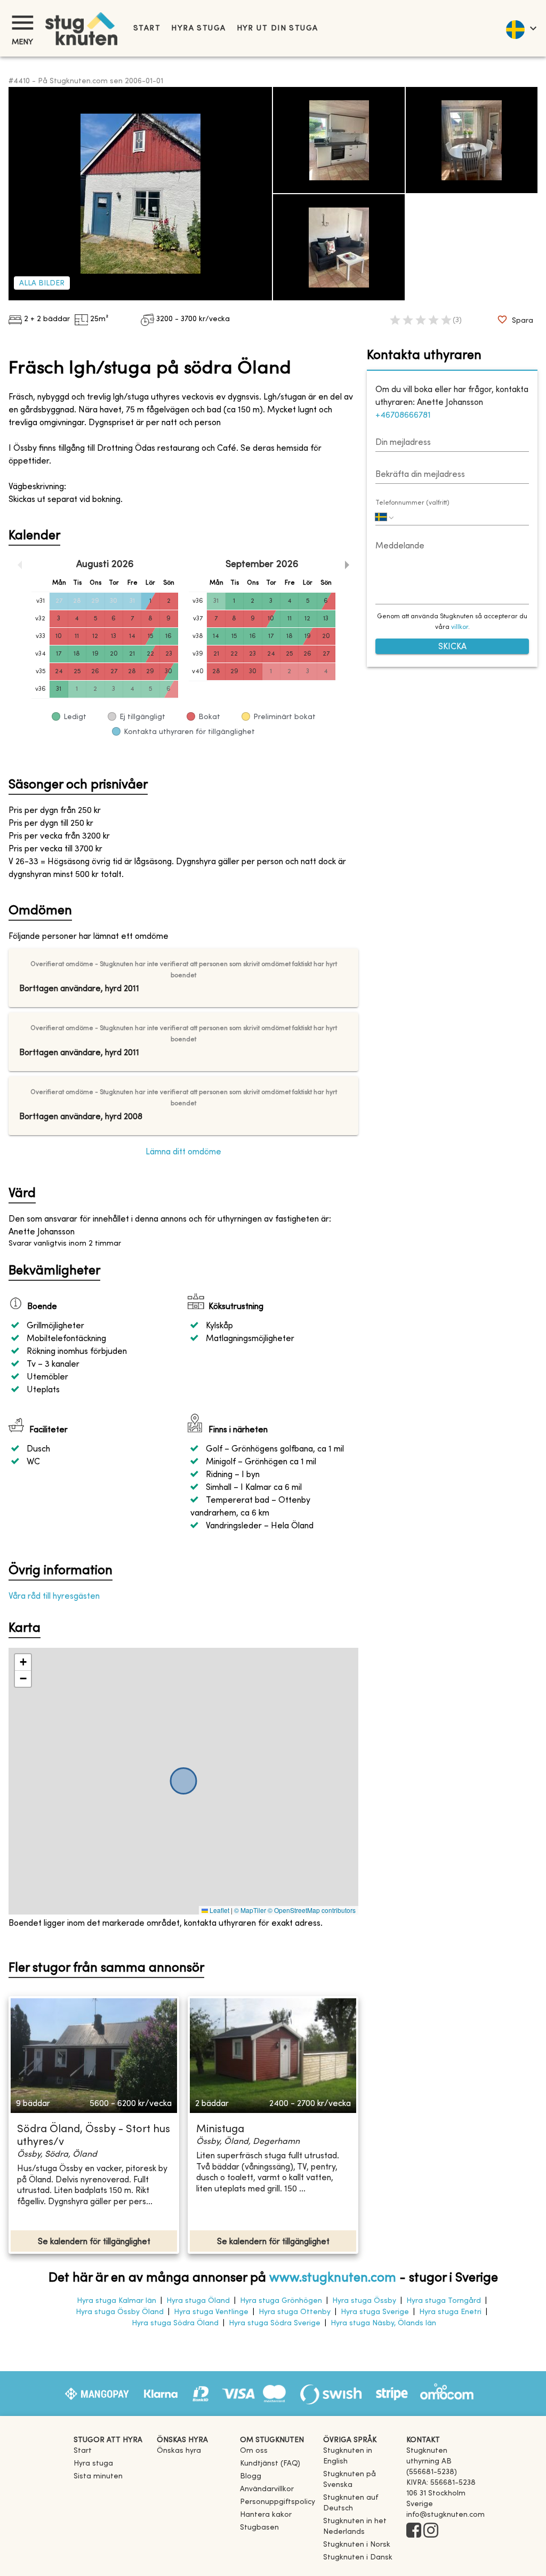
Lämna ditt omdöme (183, 1152)
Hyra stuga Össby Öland (120, 2312)
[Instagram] (431, 2531)
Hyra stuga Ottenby (295, 2312)
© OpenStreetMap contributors (312, 1910)
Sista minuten (98, 2477)
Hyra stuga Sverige (375, 2312)
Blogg (251, 2477)
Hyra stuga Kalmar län (117, 2301)
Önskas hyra (179, 2451)
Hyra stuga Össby (364, 2301)
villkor (460, 627)
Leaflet (219, 1910)
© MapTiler (250, 1910)
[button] (23, 1662)
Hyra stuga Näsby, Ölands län (383, 2323)
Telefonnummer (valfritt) (412, 503)
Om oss (254, 2451)
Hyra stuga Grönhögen (281, 2301)
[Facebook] (414, 2531)
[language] (521, 28)
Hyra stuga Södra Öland (175, 2323)
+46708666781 (403, 416)
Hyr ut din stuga (278, 29)
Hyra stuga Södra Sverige (275, 2323)
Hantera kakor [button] (266, 2515)
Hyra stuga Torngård (444, 2301)
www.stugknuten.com (333, 2278)
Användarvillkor (267, 2489)
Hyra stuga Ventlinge (211, 2312)
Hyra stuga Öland (198, 2301)
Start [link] (147, 29)
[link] (360, 2462)
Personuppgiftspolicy (278, 2502)
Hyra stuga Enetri (450, 2312)
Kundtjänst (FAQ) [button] (270, 2464)
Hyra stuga (198, 29)
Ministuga (220, 2130)
